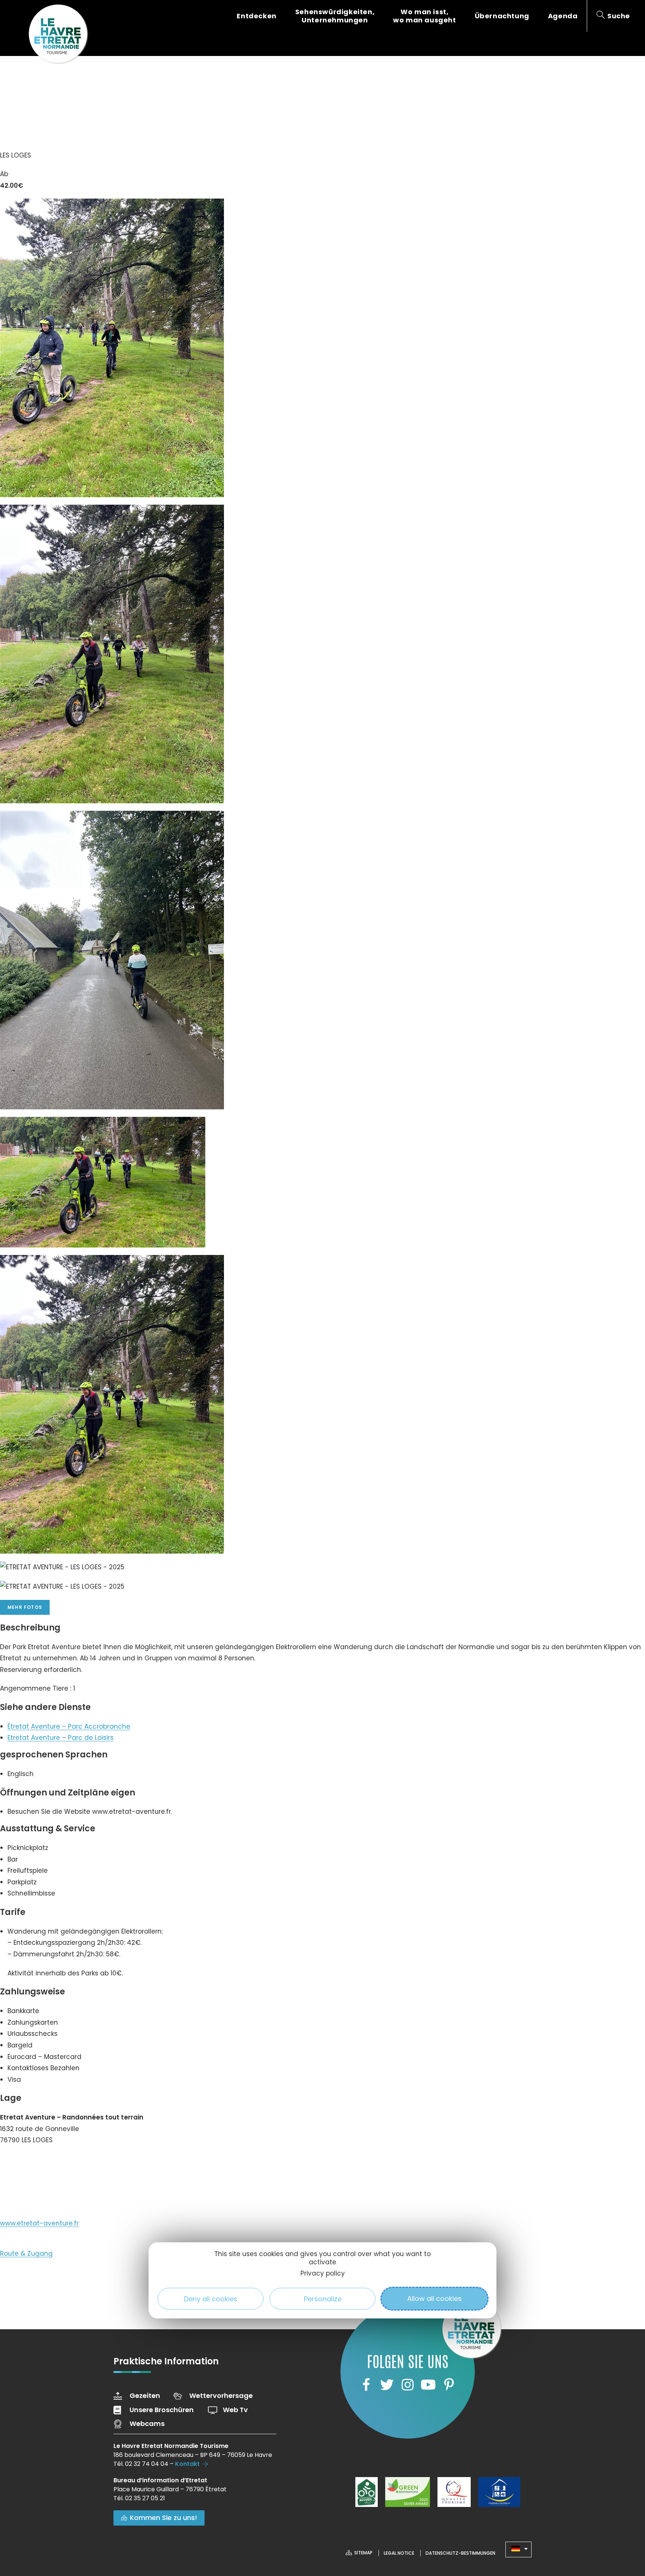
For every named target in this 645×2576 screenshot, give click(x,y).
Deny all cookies (211, 2298)
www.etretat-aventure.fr (39, 2223)
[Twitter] (387, 2385)
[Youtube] (428, 2385)
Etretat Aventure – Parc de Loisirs (60, 1738)
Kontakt (187, 2464)
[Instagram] (408, 2385)
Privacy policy (323, 2273)
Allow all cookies (434, 2298)
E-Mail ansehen (32, 2189)
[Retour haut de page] (624, 2529)
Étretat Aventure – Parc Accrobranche (69, 1726)
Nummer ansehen (37, 2163)
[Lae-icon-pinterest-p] (449, 2385)
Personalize (323, 2298)
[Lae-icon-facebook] (366, 2385)
